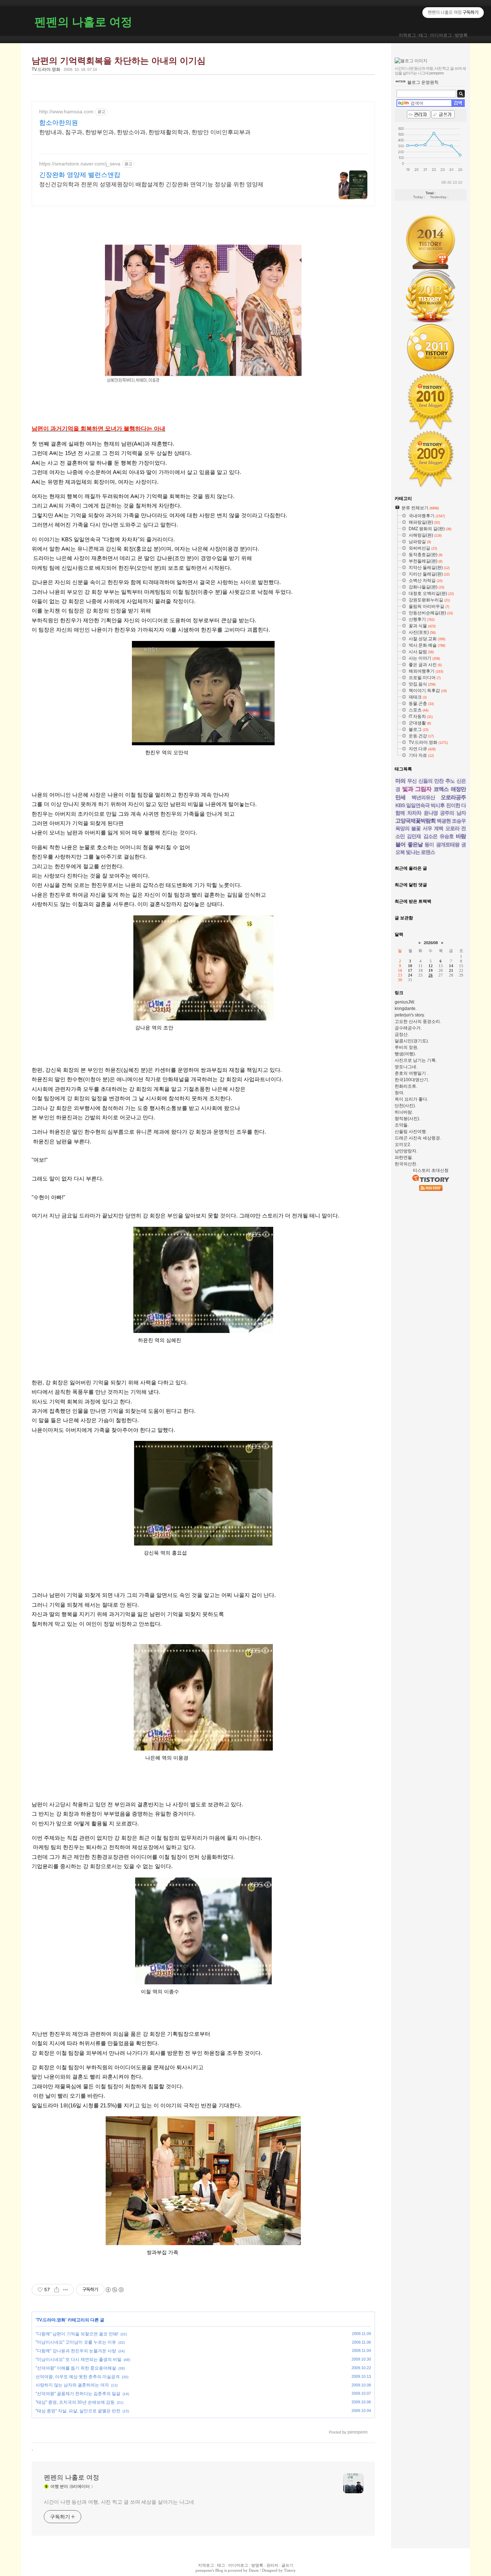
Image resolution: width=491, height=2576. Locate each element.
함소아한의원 (59, 123)
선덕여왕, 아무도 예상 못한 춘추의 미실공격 (78, 2377)
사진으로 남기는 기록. (416, 1060)
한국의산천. (406, 1164)
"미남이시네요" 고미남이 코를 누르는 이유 (76, 2342)
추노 (450, 781)
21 (451, 970)
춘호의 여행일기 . (411, 1073)
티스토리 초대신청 (431, 1170)
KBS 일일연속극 (412, 805)
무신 (412, 781)
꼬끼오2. (403, 1144)
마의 (400, 781)
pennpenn (204, 2570)
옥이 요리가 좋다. (411, 1099)
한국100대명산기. (412, 1080)
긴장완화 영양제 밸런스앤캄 (80, 175)
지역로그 (407, 35)
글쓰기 (287, 2565)
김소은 (430, 836)
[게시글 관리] (66, 2290)
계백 (439, 828)
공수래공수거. (408, 1028)
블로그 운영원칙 (423, 82)
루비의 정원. (407, 1047)
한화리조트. (406, 1086)
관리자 (272, 2565)
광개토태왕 (448, 845)
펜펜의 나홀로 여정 (83, 22)
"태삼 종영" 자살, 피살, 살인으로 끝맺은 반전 (78, 2411)
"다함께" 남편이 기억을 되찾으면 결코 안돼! (77, 2334)
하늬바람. (404, 1112)
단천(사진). (405, 1106)
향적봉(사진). (407, 1119)
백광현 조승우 (451, 821)
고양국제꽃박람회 (416, 821)
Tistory (290, 2570)
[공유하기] (57, 2290)
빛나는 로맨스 (420, 852)
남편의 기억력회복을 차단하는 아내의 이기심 (119, 61)
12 (431, 966)
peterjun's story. (410, 1015)
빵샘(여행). (405, 1054)
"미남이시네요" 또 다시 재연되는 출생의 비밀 (79, 2359)
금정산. (402, 1034)
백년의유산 (423, 797)
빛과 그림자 (417, 789)
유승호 (447, 836)
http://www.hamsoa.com (66, 111)
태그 (423, 35)
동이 (429, 845)
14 (451, 966)
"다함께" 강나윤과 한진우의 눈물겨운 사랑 (76, 2351)
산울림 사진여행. (411, 1132)
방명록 (461, 35)
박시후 (438, 805)
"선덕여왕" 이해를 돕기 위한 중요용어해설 (76, 2368)
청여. (400, 1093)
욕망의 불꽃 (408, 828)
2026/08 (431, 943)
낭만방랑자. (406, 1151)
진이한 (453, 805)
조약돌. (402, 1125)
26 (431, 975)
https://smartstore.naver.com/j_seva (80, 164)
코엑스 (441, 789)
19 (431, 970)
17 (410, 970)
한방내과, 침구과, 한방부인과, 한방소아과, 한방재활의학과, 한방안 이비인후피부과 (145, 132)
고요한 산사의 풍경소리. (418, 1021)
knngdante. (406, 1009)
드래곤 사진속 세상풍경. (418, 1138)
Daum (254, 2570)
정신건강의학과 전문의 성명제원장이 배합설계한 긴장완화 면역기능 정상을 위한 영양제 (151, 184)
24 (410, 975)
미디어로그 (441, 35)
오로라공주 (453, 797)
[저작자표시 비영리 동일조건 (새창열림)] (114, 2290)
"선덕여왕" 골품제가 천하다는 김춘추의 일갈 (78, 2394)
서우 (427, 828)
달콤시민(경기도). (412, 1041)
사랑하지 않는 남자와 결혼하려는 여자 (72, 2385)
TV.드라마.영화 (46, 69)
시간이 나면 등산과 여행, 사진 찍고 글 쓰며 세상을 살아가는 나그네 (119, 2502)
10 (410, 966)
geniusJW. (405, 1002)
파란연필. (404, 1157)
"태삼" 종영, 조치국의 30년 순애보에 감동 (75, 2402)
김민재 (414, 836)
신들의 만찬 (431, 781)
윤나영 (431, 813)
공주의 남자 (453, 813)
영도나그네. (406, 1067)
